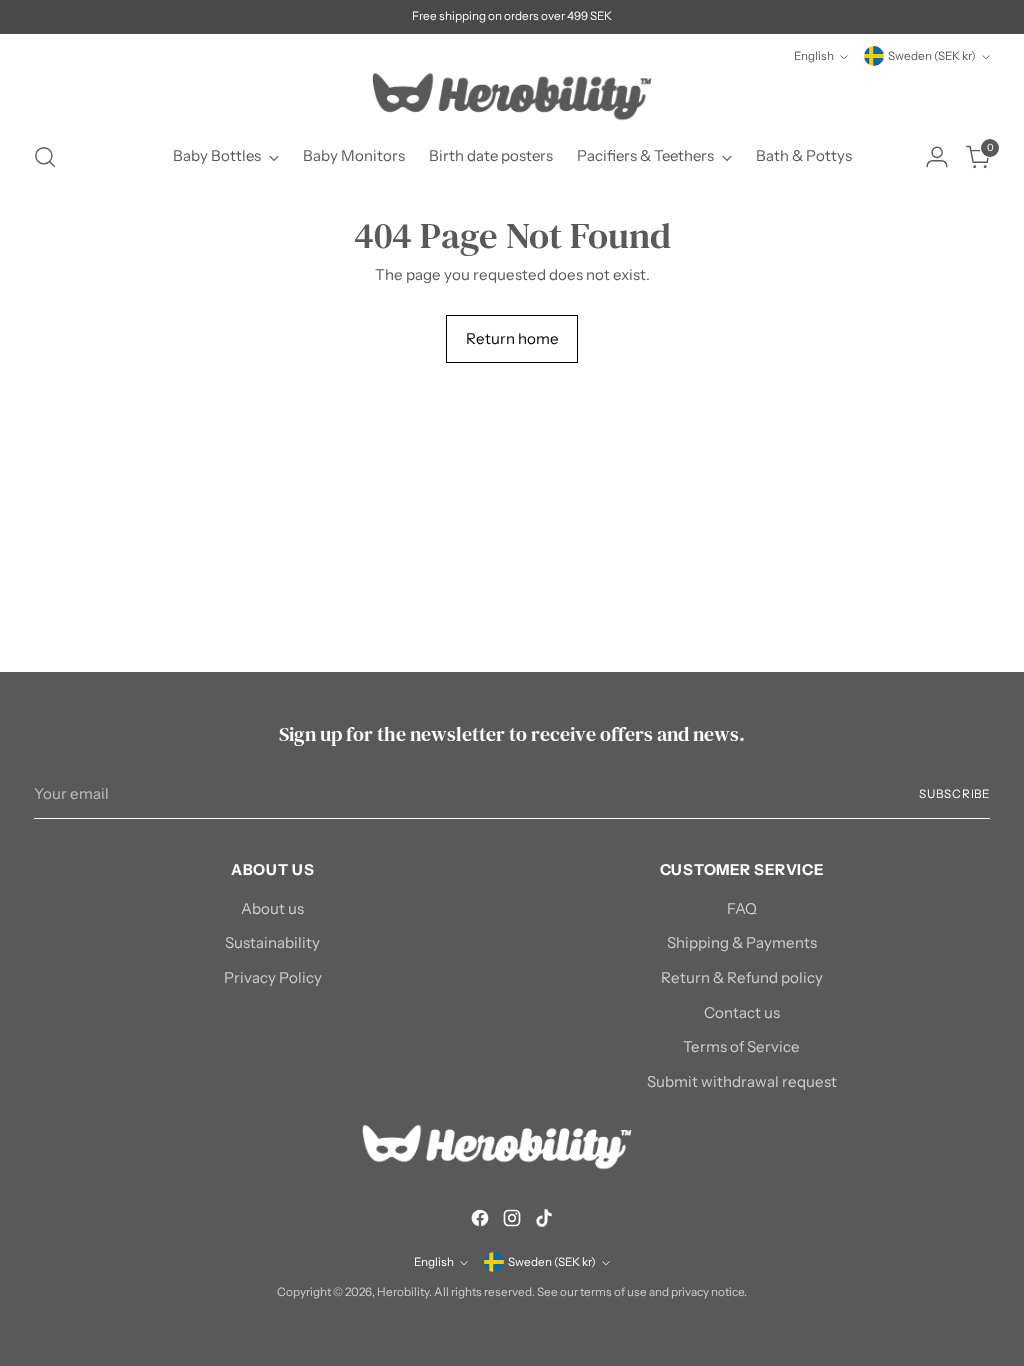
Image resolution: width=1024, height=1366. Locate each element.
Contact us (742, 1012)
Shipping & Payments (742, 942)
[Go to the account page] (937, 157)
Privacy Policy (273, 977)
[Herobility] (512, 96)
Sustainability (272, 942)
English (814, 56)
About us (272, 908)
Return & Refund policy (742, 977)
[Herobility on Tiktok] (544, 1221)
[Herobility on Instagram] (512, 1221)
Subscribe (954, 794)
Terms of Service (741, 1046)
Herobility (403, 1292)
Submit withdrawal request (742, 1081)
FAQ (742, 908)
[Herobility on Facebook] (480, 1221)
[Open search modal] (45, 157)
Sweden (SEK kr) (932, 56)
